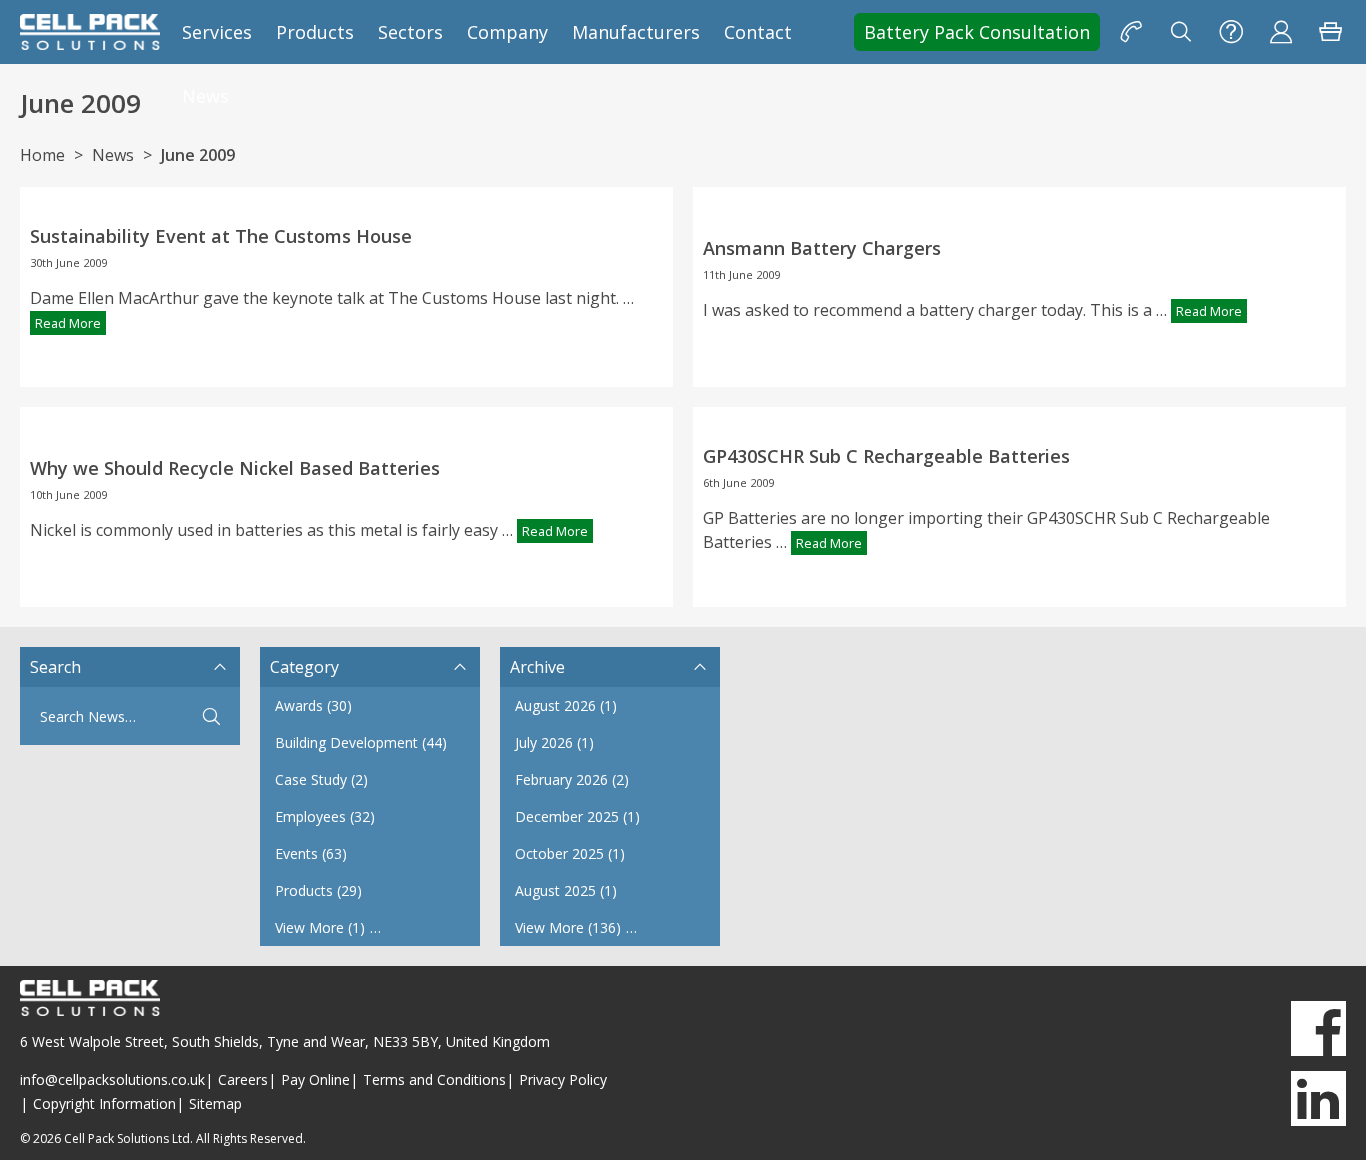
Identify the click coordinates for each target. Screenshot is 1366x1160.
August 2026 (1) (566, 705)
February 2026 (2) (572, 779)
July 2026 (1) (554, 742)
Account (1281, 32)
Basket (1331, 32)
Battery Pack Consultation (977, 32)
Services (217, 32)
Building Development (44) (361, 742)
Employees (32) (325, 816)
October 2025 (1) (570, 853)
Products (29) (318, 890)
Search (1181, 32)
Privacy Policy (563, 1079)
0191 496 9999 (1131, 32)
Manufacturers (636, 32)
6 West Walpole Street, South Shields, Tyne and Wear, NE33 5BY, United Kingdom (285, 1041)
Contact (758, 32)
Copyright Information (104, 1103)
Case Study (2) (321, 779)
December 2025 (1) (577, 816)
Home (42, 155)
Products (315, 32)
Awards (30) (313, 705)
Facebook (1318, 1028)
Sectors (410, 32)
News (205, 96)
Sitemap (215, 1103)
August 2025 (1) (566, 890)
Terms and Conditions (434, 1079)
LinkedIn (1318, 1098)
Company (507, 32)
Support (1231, 32)
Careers (243, 1079)
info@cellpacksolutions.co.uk (112, 1079)
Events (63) (311, 853)
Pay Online (315, 1079)
